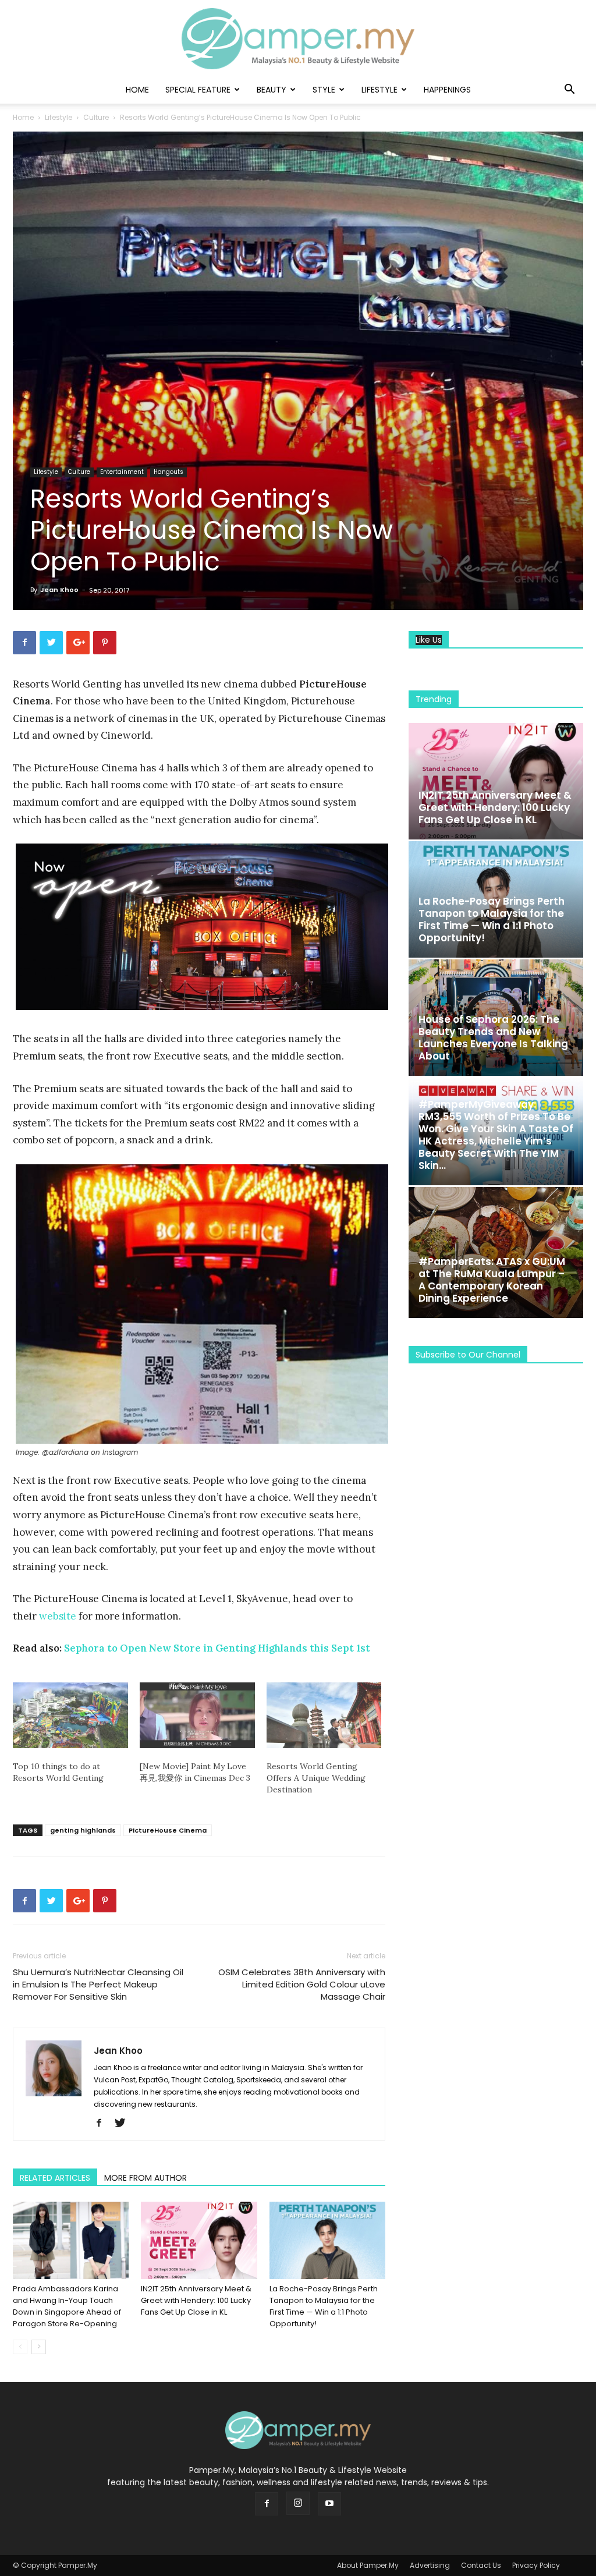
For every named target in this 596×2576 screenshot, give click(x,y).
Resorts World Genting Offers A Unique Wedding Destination (316, 1778)
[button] (569, 91)
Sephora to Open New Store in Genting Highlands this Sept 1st (217, 1648)
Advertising (430, 2565)
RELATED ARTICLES (55, 2178)
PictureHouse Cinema (168, 1830)
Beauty (272, 90)
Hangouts (168, 472)
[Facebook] (103, 2124)
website (58, 1616)
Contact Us (481, 2565)
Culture (96, 117)
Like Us (429, 640)
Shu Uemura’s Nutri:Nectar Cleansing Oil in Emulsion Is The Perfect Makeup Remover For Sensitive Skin (98, 1984)
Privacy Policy (536, 2565)
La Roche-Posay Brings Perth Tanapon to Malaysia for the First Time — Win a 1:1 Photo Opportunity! (324, 2306)
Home (137, 90)
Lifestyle (379, 90)
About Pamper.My (368, 2565)
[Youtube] (329, 2504)
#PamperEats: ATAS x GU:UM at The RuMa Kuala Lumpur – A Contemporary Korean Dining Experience (492, 1280)
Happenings (447, 90)
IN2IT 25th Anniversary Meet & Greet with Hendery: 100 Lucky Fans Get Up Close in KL (196, 2300)
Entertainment (122, 472)
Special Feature (198, 90)
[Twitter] (124, 2124)
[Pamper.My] (298, 39)
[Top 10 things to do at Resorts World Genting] (70, 1715)
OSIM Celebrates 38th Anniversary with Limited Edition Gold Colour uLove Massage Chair (302, 1984)
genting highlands (83, 1830)
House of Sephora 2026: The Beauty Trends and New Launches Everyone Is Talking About (493, 1038)
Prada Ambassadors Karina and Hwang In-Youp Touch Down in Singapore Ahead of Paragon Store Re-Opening (67, 2306)
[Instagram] (298, 2503)
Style (324, 90)
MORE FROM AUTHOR (146, 2178)
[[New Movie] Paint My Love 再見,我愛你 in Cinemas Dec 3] (197, 1715)
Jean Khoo (59, 590)
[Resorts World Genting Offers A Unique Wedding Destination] (324, 1715)
